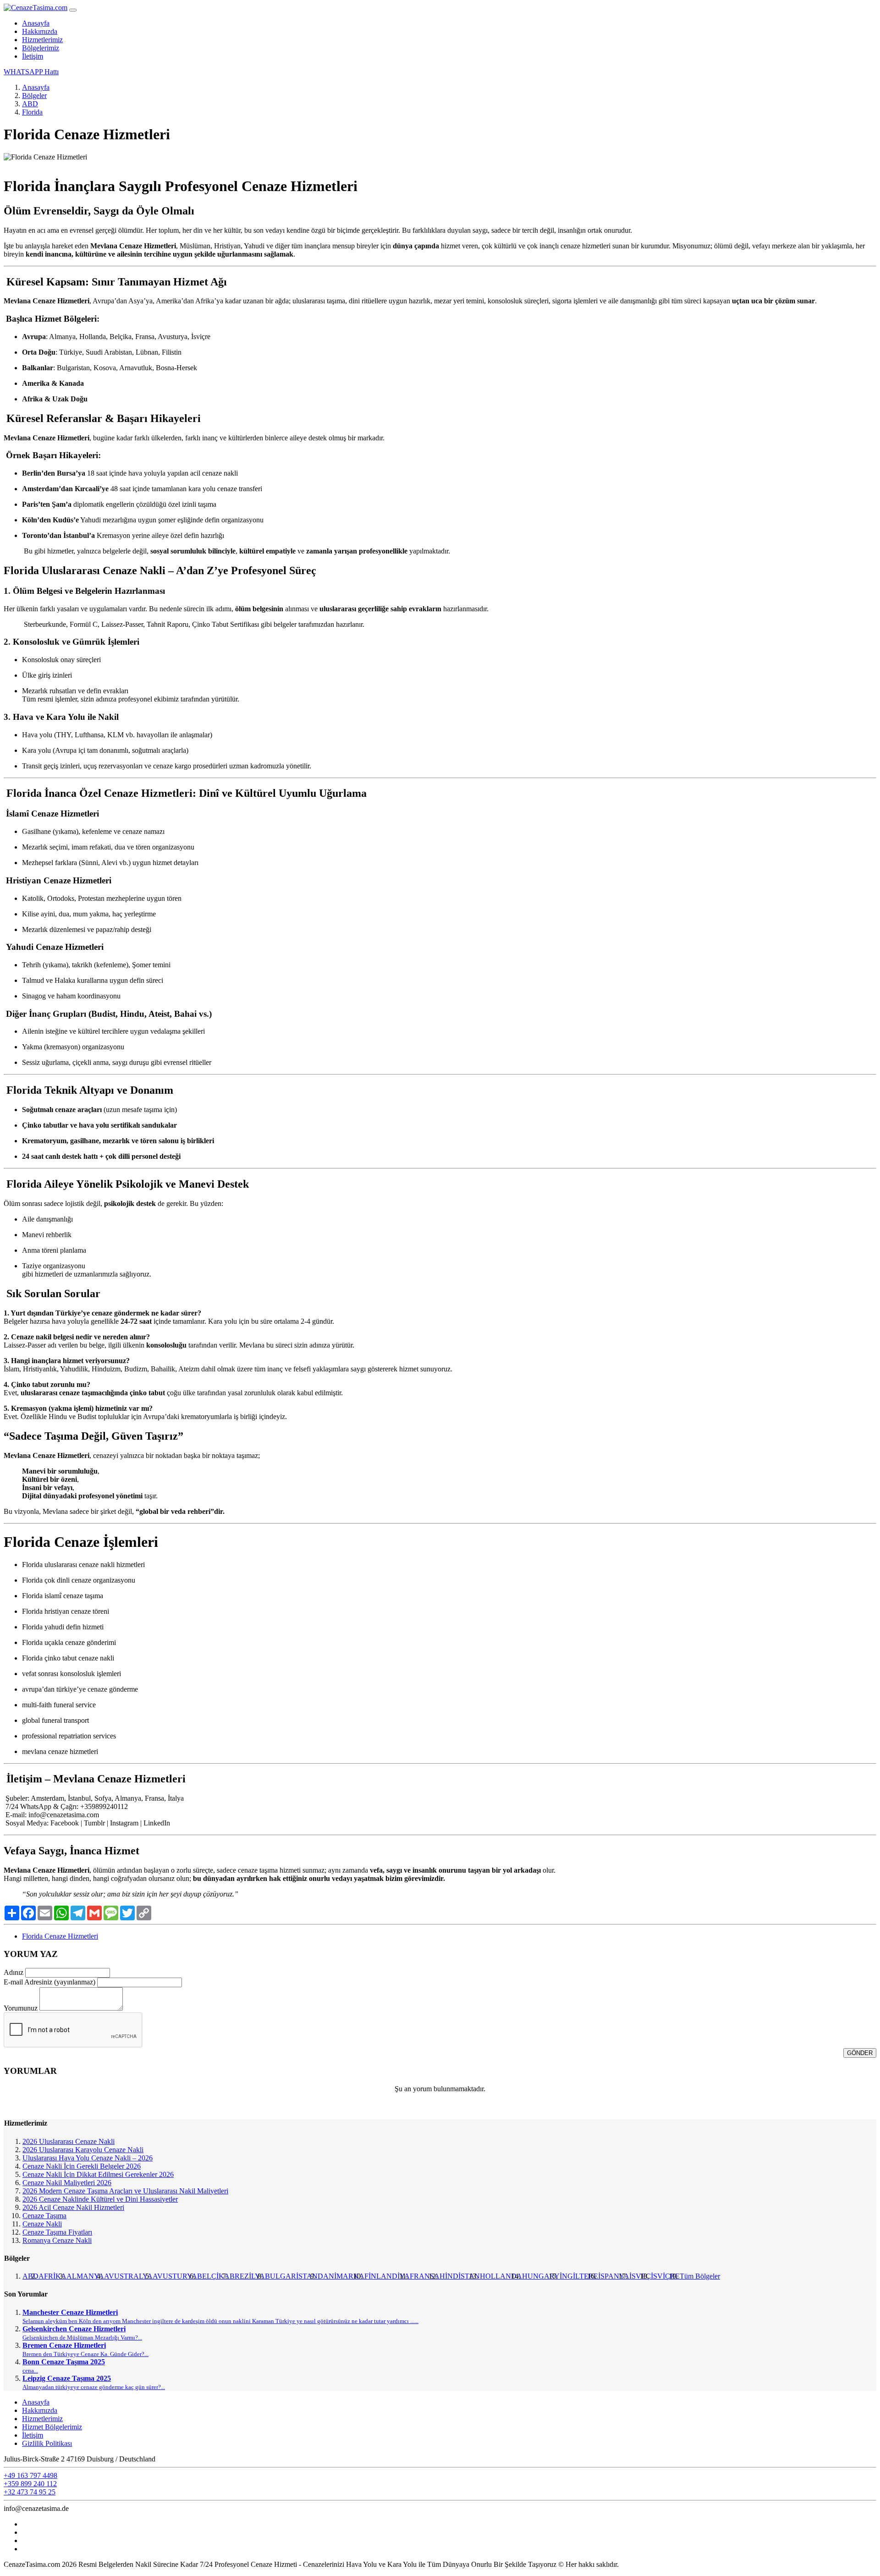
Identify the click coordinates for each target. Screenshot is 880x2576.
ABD (30, 104)
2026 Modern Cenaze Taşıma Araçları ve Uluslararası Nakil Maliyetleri (125, 2191)
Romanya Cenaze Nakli (57, 2240)
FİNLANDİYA (387, 2276)
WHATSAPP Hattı (31, 72)
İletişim (33, 56)
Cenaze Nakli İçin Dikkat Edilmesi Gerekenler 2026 (98, 2174)
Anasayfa (36, 23)
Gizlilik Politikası (47, 2443)
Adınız (14, 1972)
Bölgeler (34, 96)
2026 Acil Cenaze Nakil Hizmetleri (73, 2207)
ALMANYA (85, 2276)
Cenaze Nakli (42, 2224)
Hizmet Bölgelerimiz (52, 2427)
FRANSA (425, 2276)
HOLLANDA (501, 2276)
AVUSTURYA (175, 2276)
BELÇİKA (213, 2276)
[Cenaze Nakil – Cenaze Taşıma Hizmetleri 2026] (36, 8)
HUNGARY (541, 2276)
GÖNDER (860, 2053)
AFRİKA (52, 2276)
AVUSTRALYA (128, 2276)
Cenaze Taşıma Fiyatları (57, 2232)
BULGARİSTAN (291, 2276)
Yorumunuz (21, 2008)
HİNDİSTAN (460, 2276)
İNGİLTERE (579, 2276)
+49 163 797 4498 (30, 2475)
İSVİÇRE (665, 2276)
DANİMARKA (341, 2276)
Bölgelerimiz (41, 48)
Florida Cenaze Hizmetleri (60, 1936)
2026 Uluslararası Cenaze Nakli (69, 2141)
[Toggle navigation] (73, 10)
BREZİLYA (247, 2276)
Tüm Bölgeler (700, 2276)
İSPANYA (614, 2276)
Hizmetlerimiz (42, 40)
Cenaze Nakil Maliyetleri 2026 (67, 2183)
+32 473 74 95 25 (30, 2492)
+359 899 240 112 (30, 2484)
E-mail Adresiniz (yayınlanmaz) (49, 1982)
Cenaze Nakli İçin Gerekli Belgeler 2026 (82, 2166)
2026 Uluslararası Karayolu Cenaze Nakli (83, 2150)
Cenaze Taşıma (44, 2216)
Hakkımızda (40, 31)
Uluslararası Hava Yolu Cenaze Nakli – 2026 (88, 2158)
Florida (32, 112)
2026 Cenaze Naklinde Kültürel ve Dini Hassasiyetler (100, 2199)
